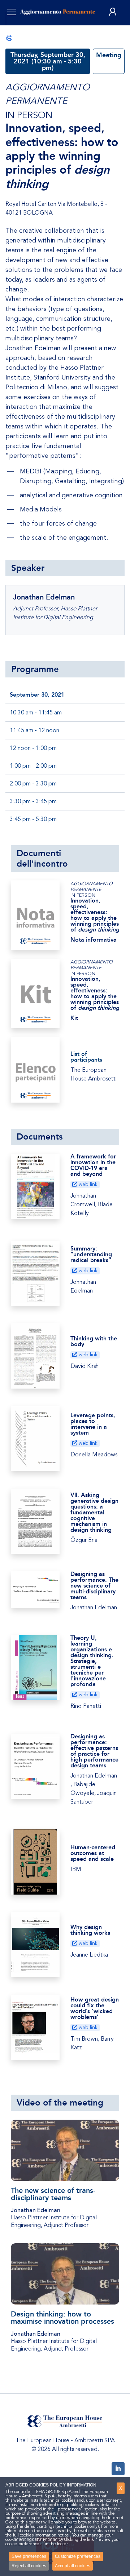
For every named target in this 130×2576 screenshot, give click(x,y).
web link (87, 1184)
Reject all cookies (29, 2566)
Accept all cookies (73, 2566)
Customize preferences (78, 2556)
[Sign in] (113, 12)
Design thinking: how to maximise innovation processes (62, 2318)
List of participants (86, 1057)
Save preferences (29, 2556)
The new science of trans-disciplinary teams (53, 2194)
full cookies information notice (41, 2535)
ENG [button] (21, 29)
